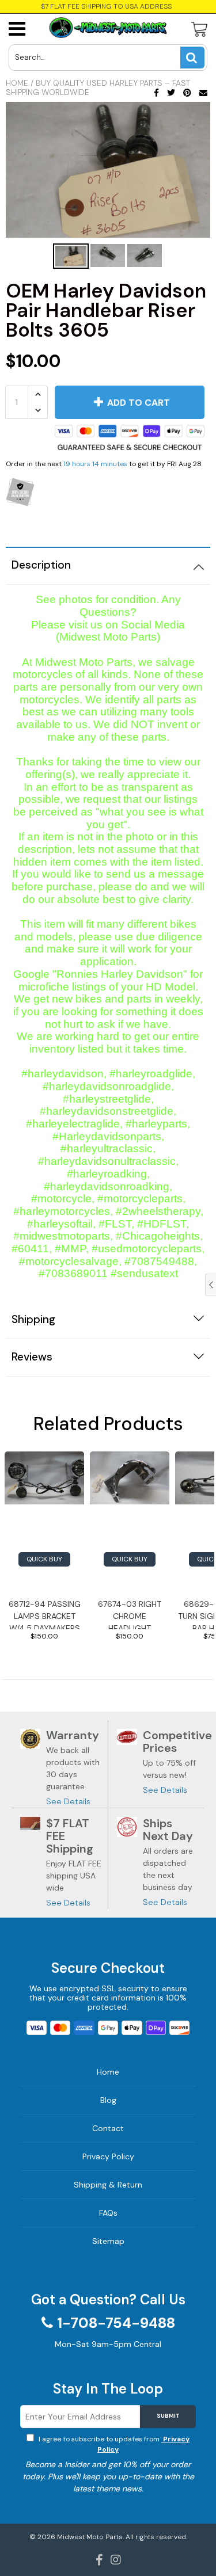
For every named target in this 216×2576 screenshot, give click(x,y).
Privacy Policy (108, 2156)
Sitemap (108, 2241)
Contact (108, 2128)
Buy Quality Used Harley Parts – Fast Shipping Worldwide (98, 87)
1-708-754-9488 (116, 2323)
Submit (168, 2416)
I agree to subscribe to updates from (113, 2444)
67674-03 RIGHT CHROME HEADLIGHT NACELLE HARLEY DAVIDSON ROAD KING (130, 1614)
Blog (108, 2100)
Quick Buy (44, 1559)
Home (17, 83)
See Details (68, 1801)
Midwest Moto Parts (90, 2537)
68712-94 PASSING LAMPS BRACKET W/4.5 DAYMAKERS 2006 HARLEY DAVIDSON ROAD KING (45, 1614)
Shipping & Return (108, 2185)
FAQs (108, 2213)
